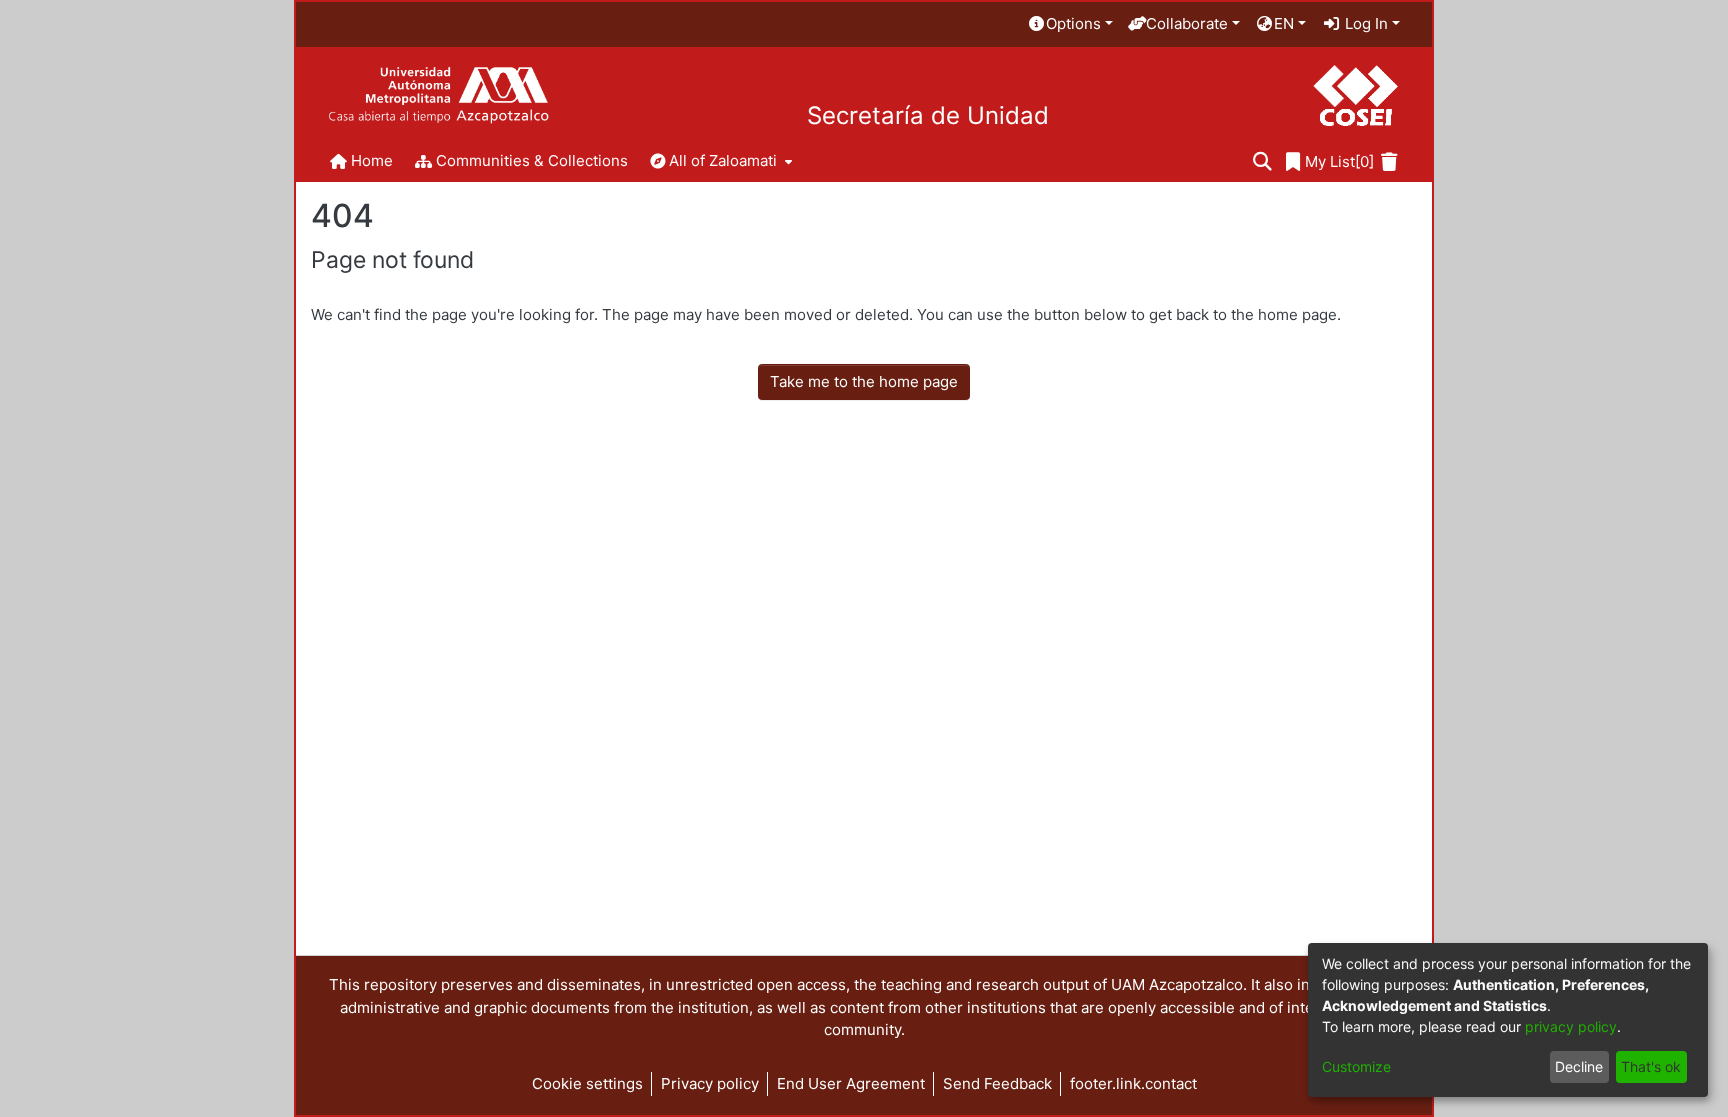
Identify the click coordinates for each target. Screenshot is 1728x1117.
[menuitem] (1070, 24)
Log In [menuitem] (1364, 23)
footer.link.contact (1133, 1083)
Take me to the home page (864, 381)
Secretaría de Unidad (928, 116)
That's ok (1651, 1066)
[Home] (438, 95)
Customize (1356, 1066)
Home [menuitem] (372, 160)
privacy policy (1571, 1026)
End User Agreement (851, 1083)
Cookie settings (587, 1083)
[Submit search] (1262, 162)
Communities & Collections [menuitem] (532, 160)
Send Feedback (997, 1083)
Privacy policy (710, 1083)
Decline (1579, 1066)
